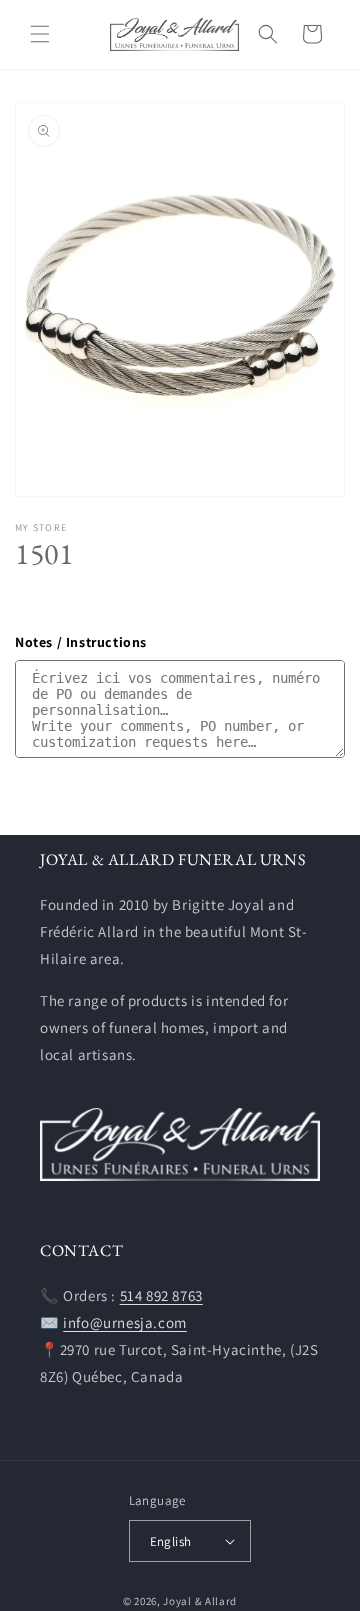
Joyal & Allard (200, 1601)
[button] (40, 34)
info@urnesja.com (125, 1322)
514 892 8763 (161, 1295)
